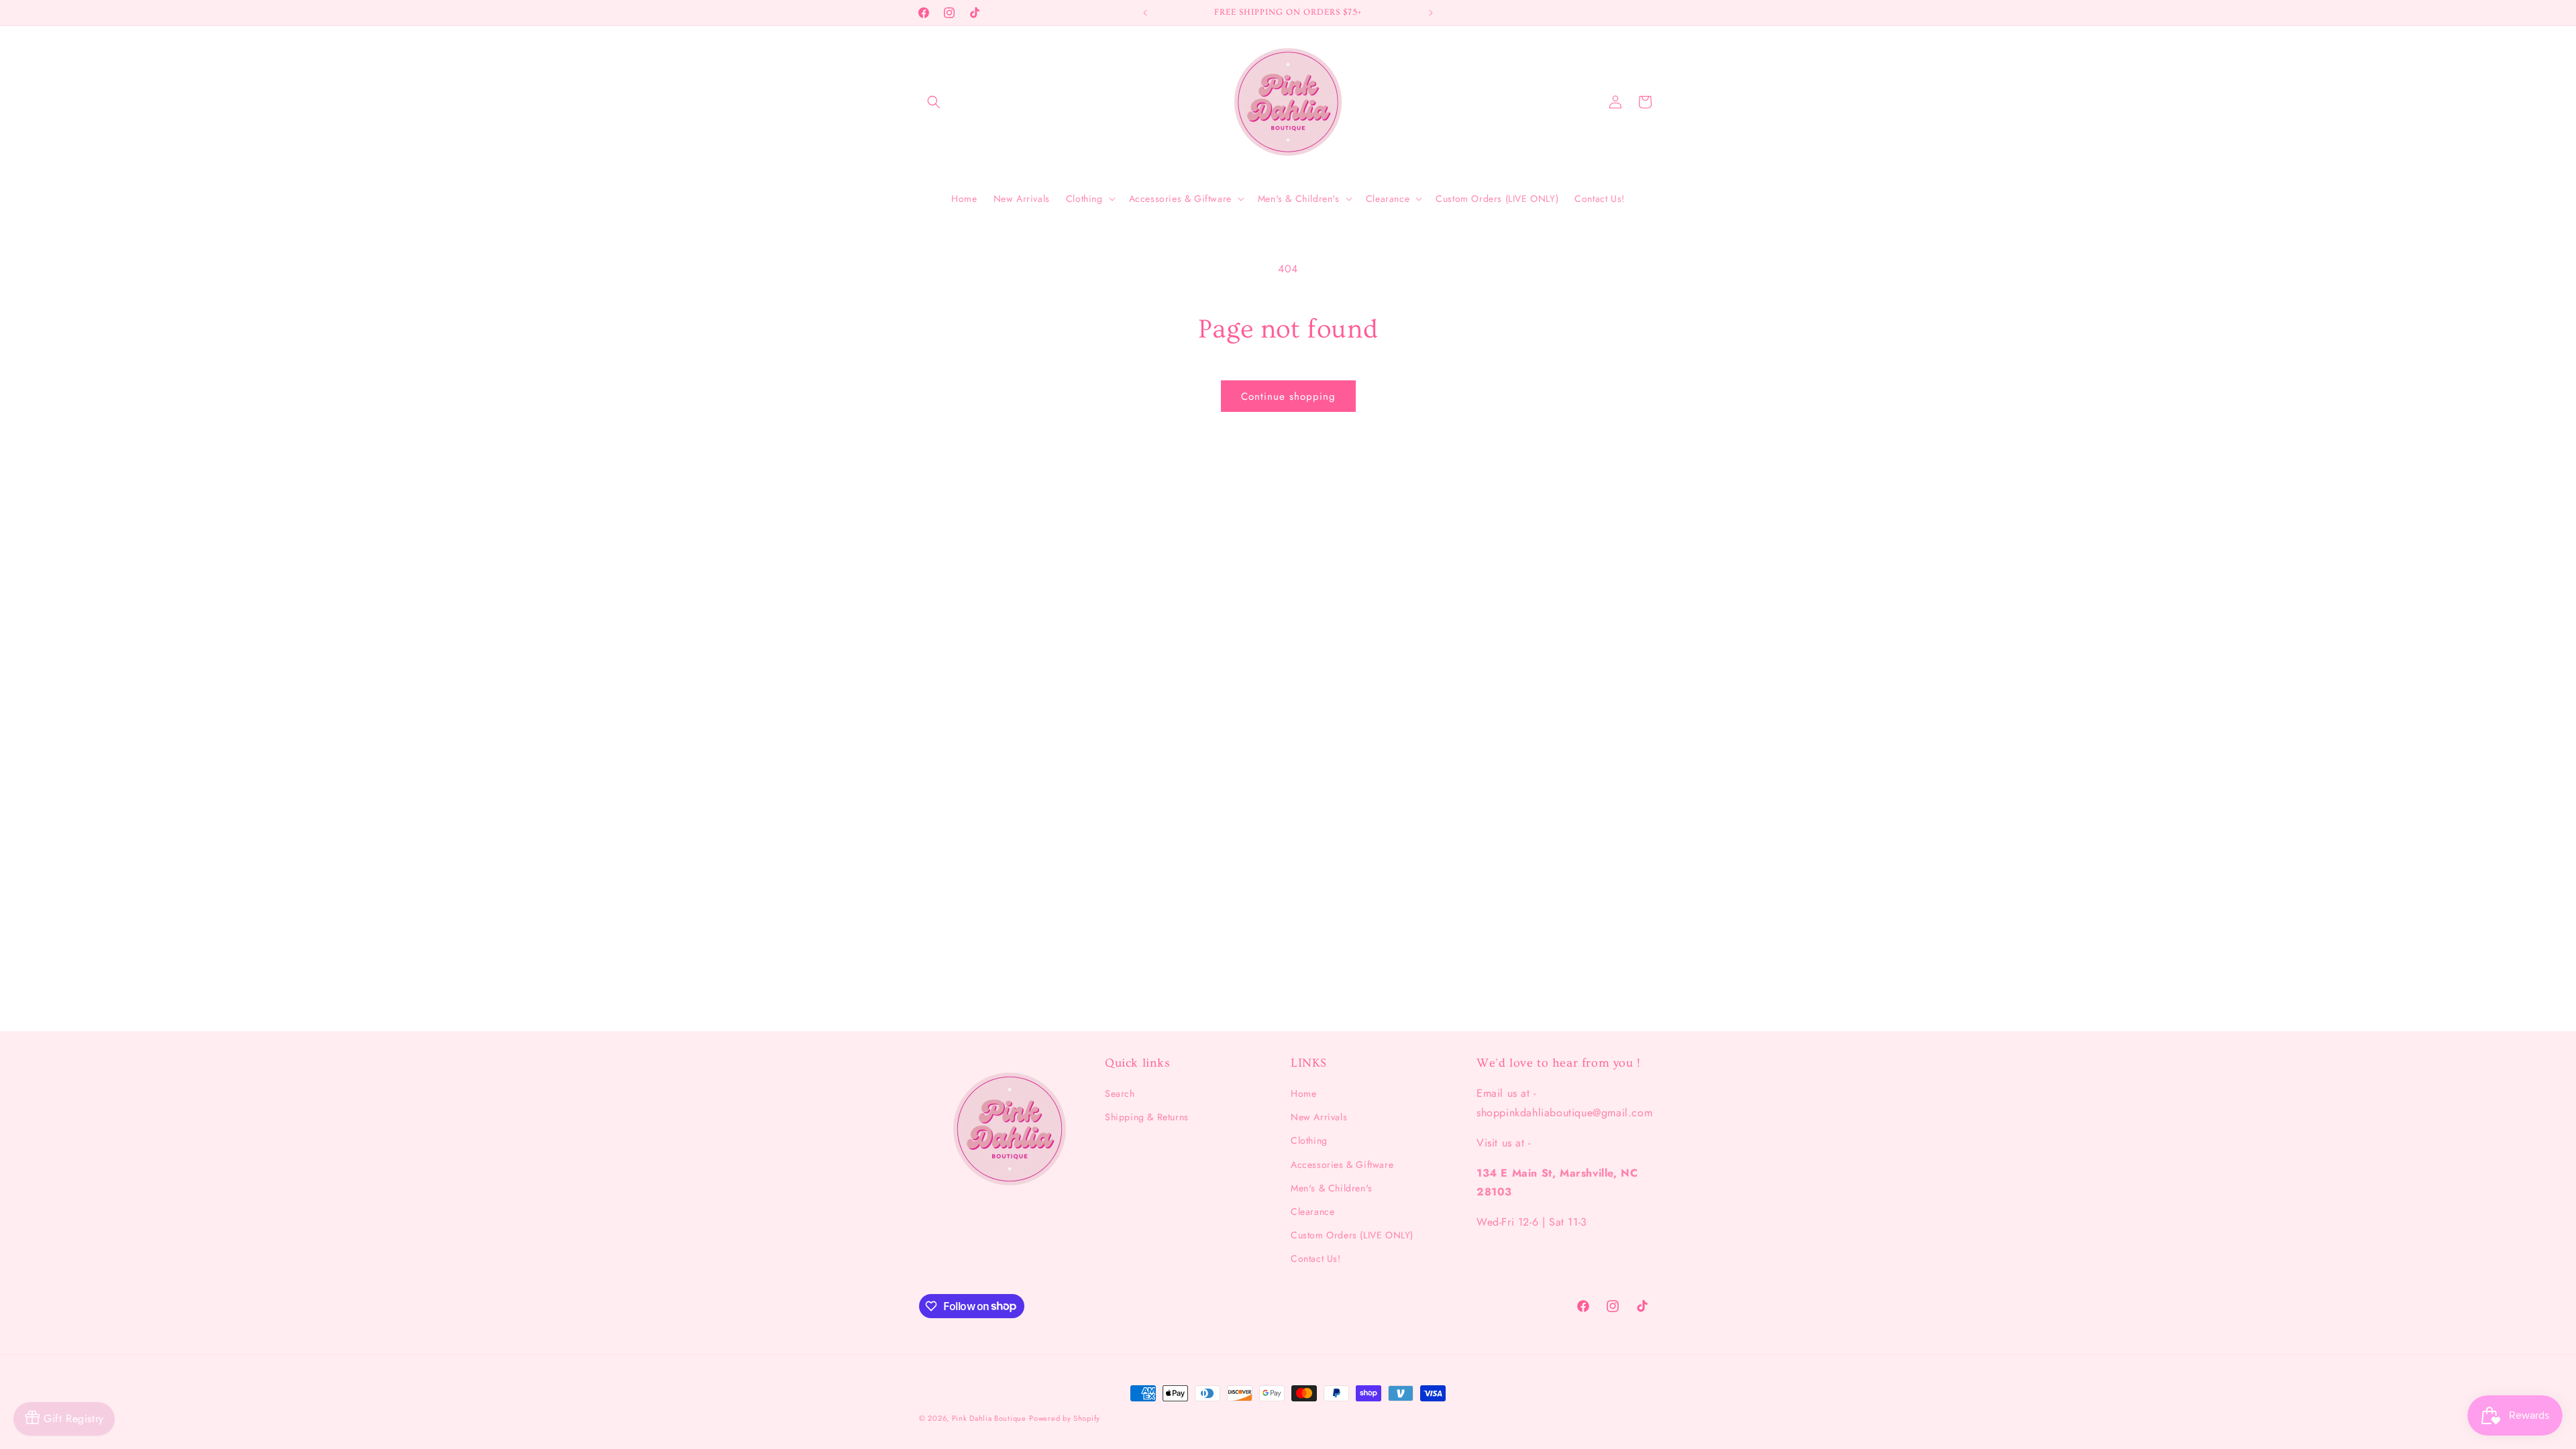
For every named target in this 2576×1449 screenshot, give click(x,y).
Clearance (1312, 1212)
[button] (934, 102)
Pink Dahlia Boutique (989, 1418)
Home (1303, 1093)
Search (1120, 1093)
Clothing (1309, 1140)
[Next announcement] (1431, 13)
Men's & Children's (1332, 1188)
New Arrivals (1319, 1117)
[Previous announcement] (1145, 13)
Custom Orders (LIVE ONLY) (1352, 1235)
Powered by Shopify (1065, 1418)
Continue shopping (1288, 396)
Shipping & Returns (1147, 1117)
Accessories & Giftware (1342, 1165)
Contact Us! (1316, 1258)
